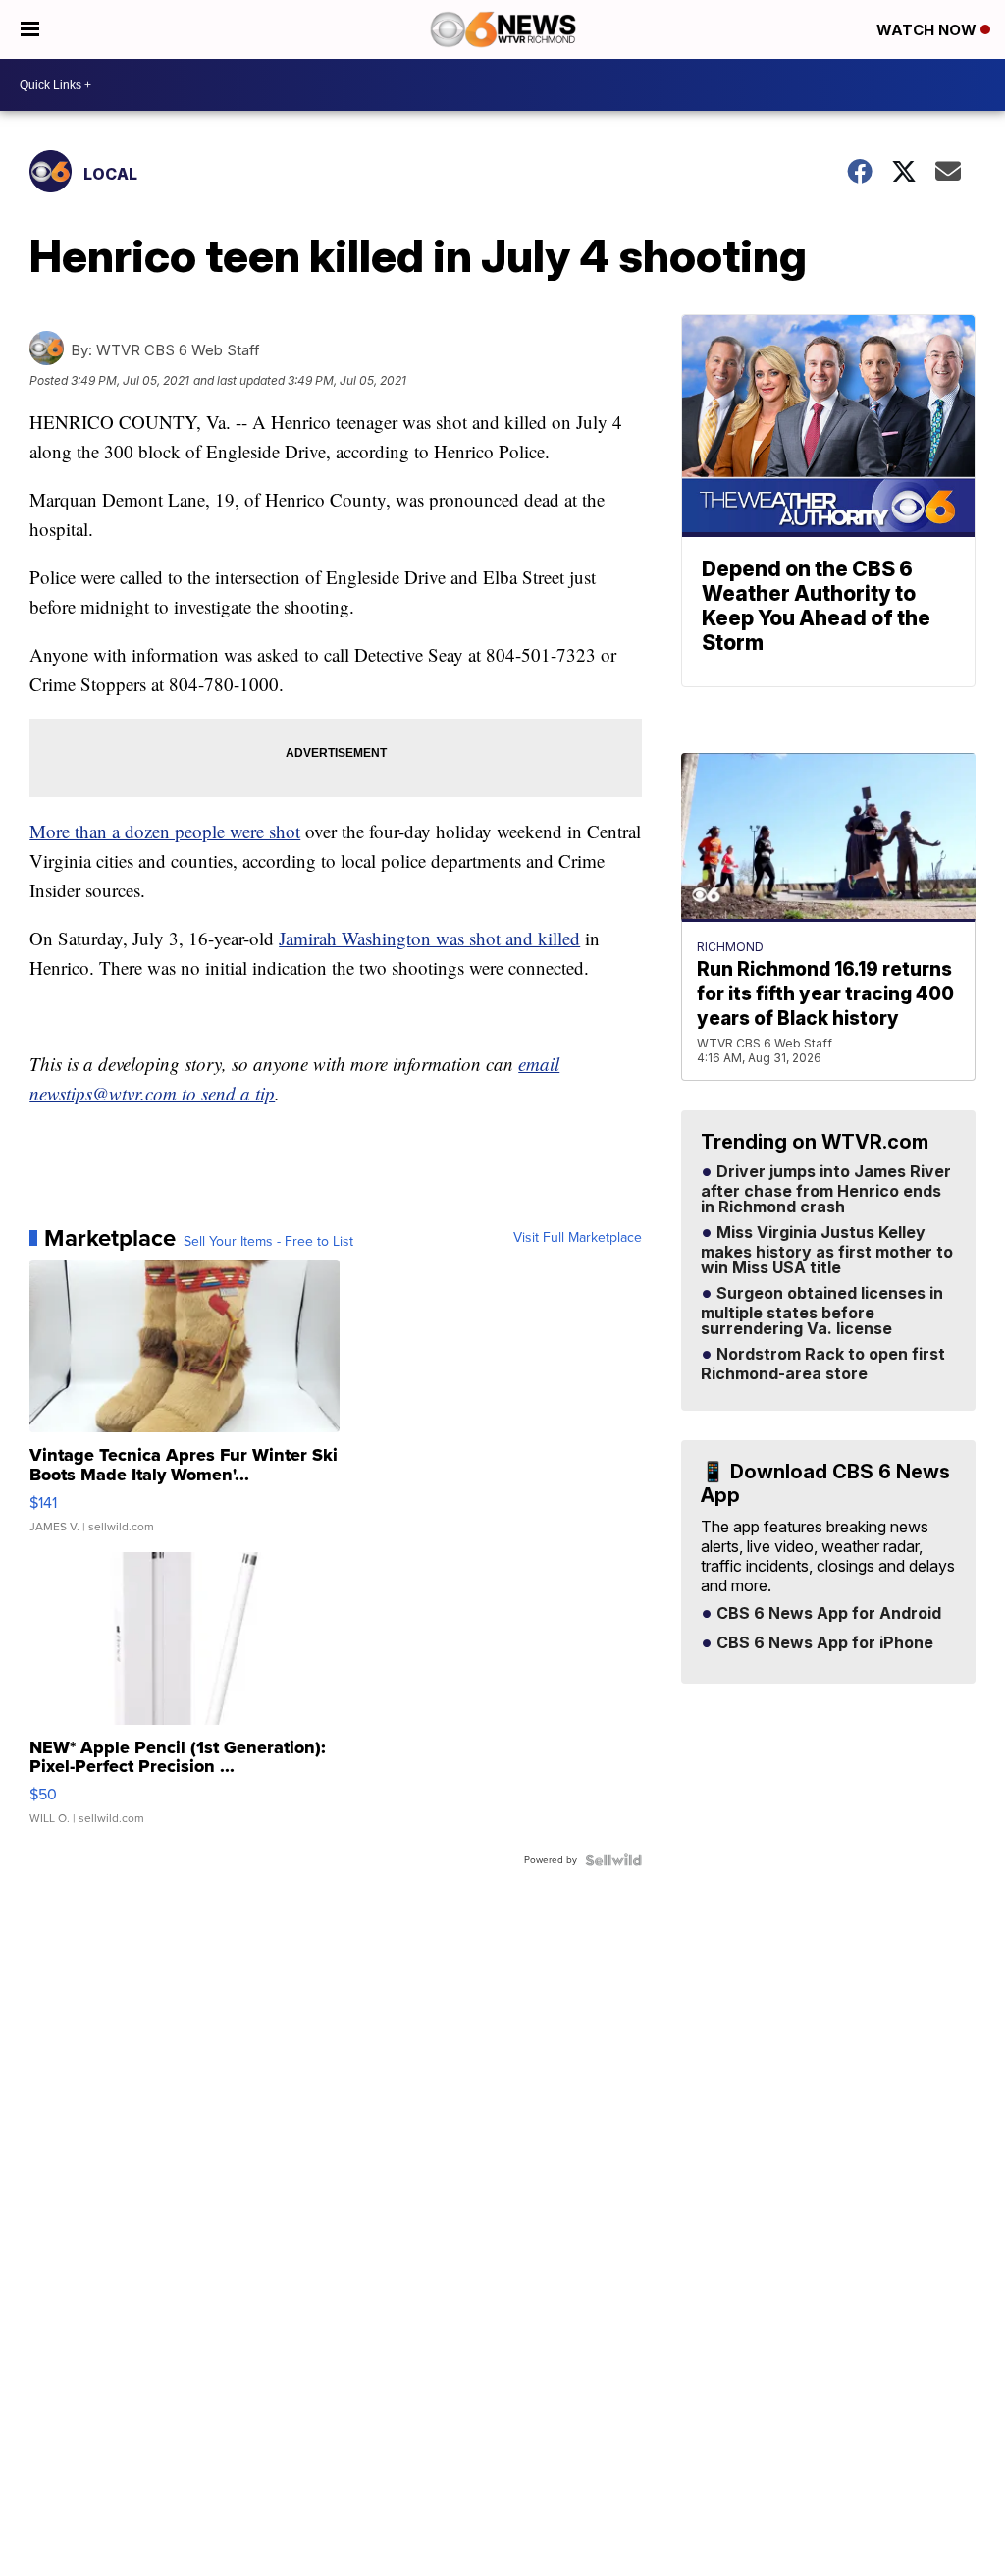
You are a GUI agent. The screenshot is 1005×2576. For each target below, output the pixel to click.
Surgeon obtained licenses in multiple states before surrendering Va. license (822, 1312)
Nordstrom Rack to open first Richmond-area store (823, 1365)
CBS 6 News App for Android (827, 1614)
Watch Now (928, 30)
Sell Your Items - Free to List (268, 1242)
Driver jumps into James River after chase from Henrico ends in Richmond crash (826, 1190)
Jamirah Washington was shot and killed (429, 938)
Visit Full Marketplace (578, 1238)
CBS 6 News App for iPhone (823, 1643)
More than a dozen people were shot (165, 831)
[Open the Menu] (30, 29)
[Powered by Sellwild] (613, 1860)
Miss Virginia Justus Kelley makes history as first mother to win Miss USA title (827, 1251)
